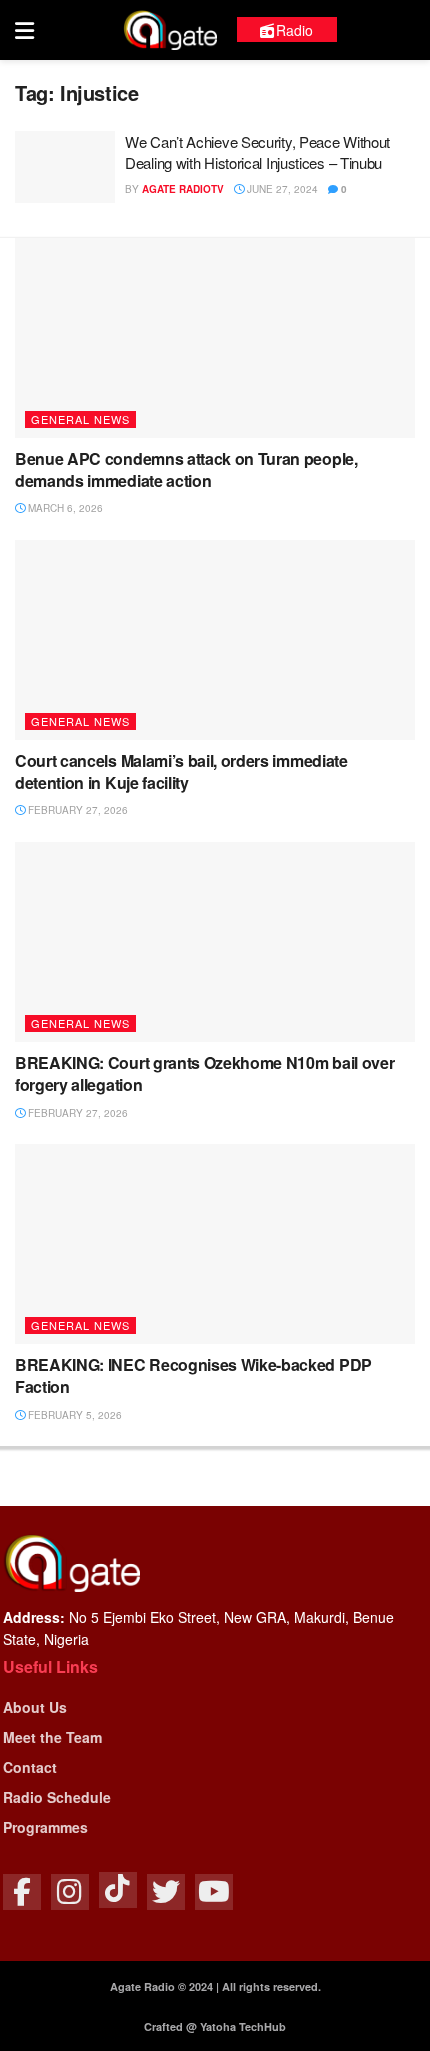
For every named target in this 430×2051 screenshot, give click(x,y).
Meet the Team (52, 1737)
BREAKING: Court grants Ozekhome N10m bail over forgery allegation (204, 1073)
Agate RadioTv (183, 189)
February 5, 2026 (73, 1415)
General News (80, 419)
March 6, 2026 (64, 508)
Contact (30, 1767)
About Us (35, 1707)
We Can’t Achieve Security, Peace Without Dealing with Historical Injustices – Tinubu (257, 152)
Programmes (45, 1827)
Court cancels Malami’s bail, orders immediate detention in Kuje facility (181, 771)
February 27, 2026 (76, 810)
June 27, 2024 (281, 189)
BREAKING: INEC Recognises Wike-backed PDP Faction (193, 1375)
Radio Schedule (57, 1797)
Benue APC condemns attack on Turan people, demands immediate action (186, 469)
